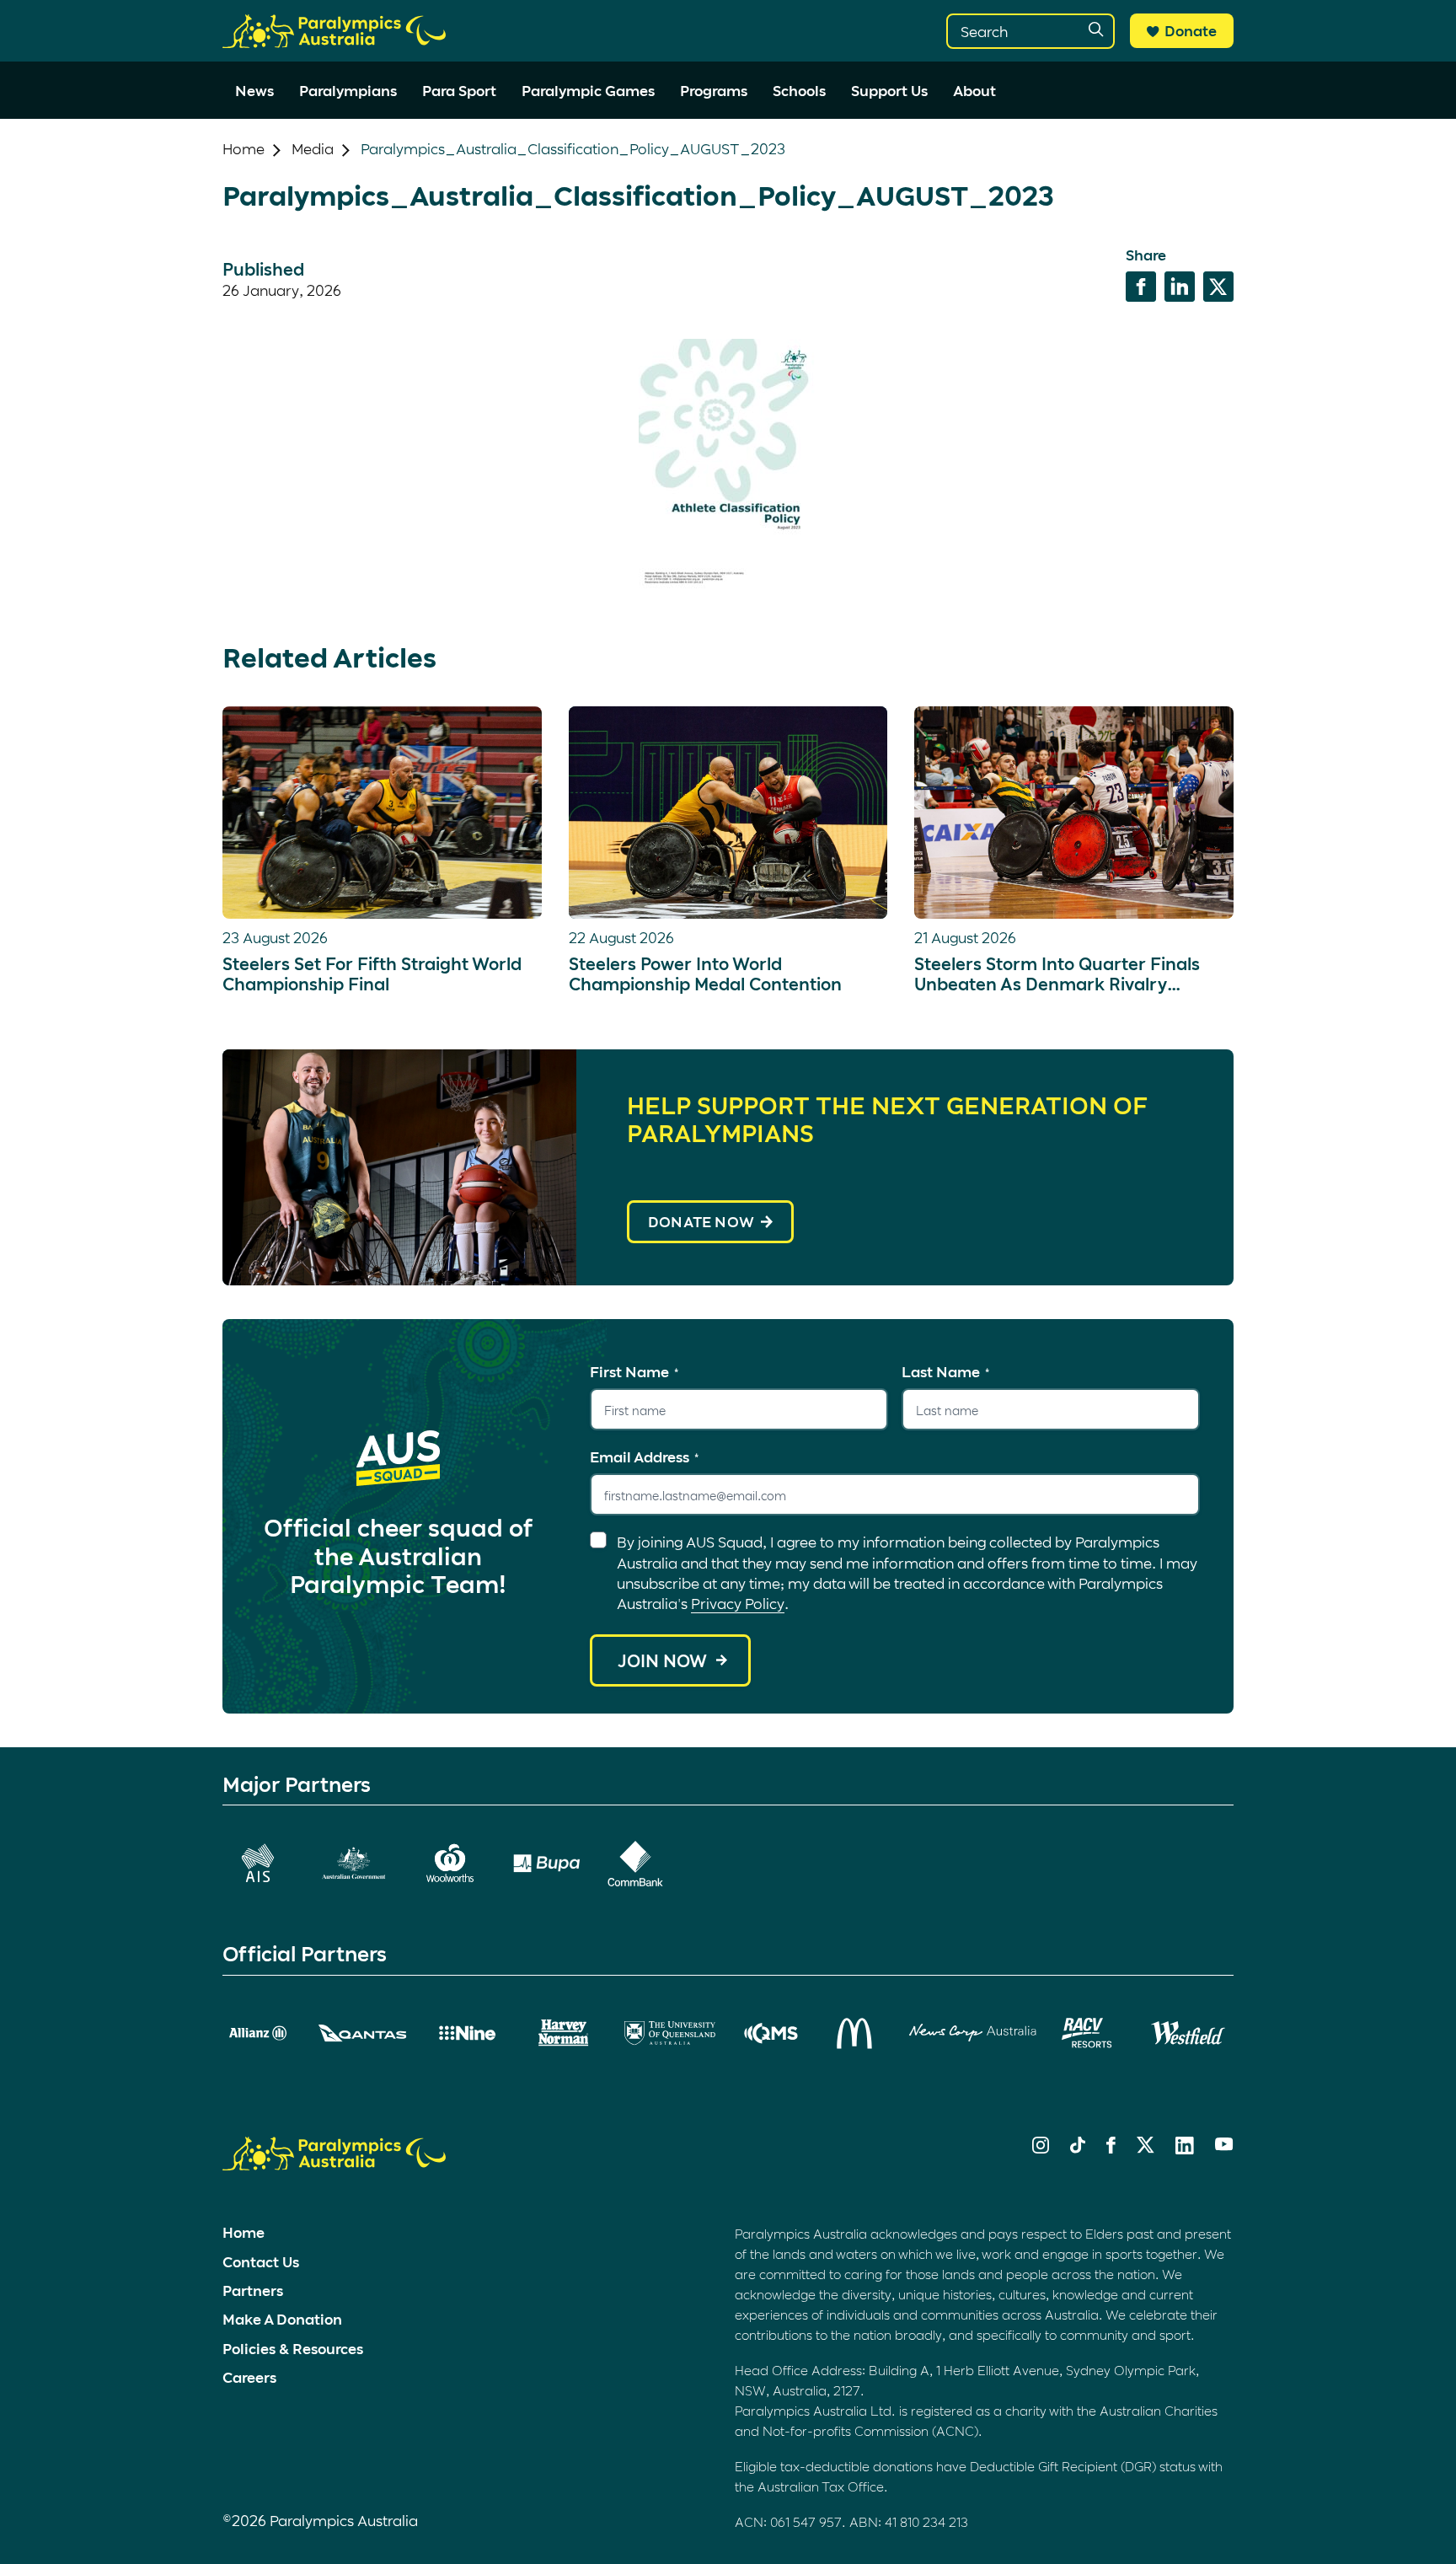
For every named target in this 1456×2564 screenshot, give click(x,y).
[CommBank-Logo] (635, 1863)
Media (313, 148)
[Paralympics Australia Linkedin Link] (1185, 2148)
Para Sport (459, 90)
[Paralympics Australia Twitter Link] (1146, 2148)
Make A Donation (282, 2319)
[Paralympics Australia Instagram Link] (1041, 2148)
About (974, 90)
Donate (1191, 30)
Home (244, 148)
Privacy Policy (738, 1603)
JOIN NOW (662, 1660)
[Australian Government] (354, 1863)
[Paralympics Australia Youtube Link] (1224, 2145)
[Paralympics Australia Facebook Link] (1111, 2148)
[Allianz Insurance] (258, 2033)
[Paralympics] (334, 40)
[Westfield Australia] (1188, 2033)
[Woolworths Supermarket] (450, 1863)
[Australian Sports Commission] (258, 1863)
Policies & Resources (293, 2348)
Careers (249, 2377)
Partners (253, 2290)
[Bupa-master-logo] (546, 1863)
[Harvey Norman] (564, 2033)
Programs (714, 90)
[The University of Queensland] (670, 2033)
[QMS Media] (772, 2033)
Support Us (889, 90)
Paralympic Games (588, 90)
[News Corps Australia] (973, 2033)
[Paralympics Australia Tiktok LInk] (1078, 2148)
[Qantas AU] (363, 2033)
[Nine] (468, 2033)
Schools (799, 90)
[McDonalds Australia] (856, 2033)
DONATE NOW (701, 1221)
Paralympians (348, 90)
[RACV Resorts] (1089, 2033)
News (254, 90)
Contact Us (261, 2261)
